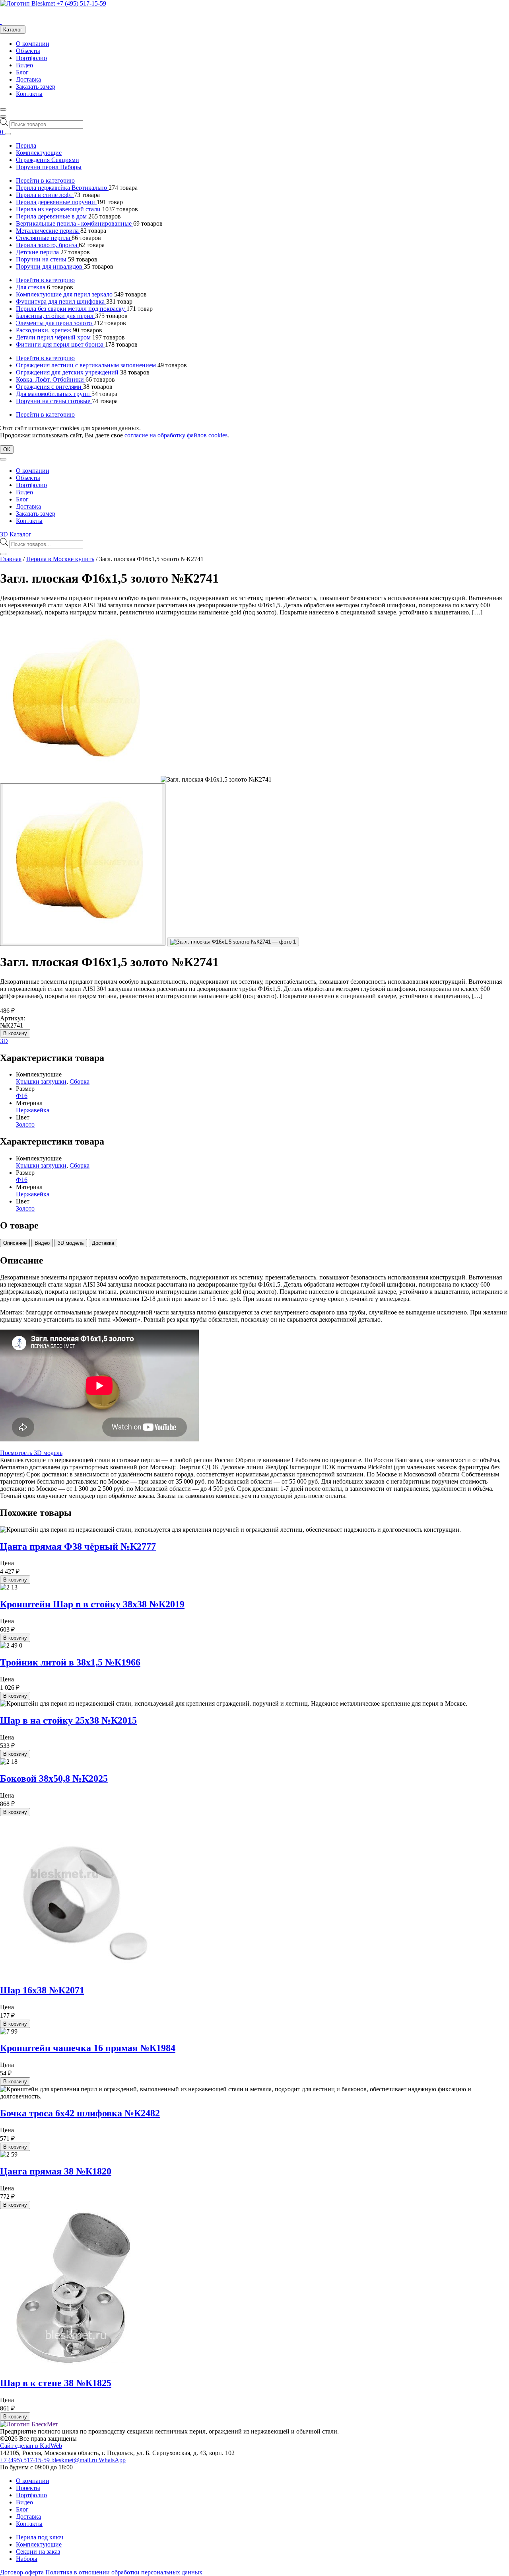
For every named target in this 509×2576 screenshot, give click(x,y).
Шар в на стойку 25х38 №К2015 (68, 1720)
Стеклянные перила (44, 238)
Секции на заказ (38, 2552)
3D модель (71, 1243)
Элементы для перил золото (55, 323)
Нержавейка (33, 1110)
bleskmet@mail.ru (75, 2460)
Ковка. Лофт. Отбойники (51, 379)
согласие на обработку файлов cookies (176, 435)
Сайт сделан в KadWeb (31, 2446)
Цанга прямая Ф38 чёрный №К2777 (78, 1546)
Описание (15, 1243)
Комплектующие (39, 153)
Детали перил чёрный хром (54, 337)
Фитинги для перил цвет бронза (60, 344)
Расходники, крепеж (44, 330)
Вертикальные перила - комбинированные (75, 223)
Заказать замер (36, 87)
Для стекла (31, 287)
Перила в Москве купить (60, 559)
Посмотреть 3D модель (31, 1453)
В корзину (15, 1033)
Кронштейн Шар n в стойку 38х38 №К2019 (92, 1604)
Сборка (80, 1081)
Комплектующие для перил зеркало (65, 294)
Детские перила (38, 252)
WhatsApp (112, 2460)
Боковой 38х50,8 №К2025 (54, 1778)
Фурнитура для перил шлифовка (61, 301)
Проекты (28, 2488)
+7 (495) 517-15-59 (81, 3)
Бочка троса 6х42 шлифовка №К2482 (80, 2113)
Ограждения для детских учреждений (68, 372)
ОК (7, 449)
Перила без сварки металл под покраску (71, 309)
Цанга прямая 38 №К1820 (56, 2171)
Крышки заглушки (41, 1081)
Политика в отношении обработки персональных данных (124, 2572)
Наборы (27, 2559)
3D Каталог (16, 534)
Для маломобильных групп (54, 394)
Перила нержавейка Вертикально (62, 188)
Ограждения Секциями (48, 160)
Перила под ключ (40, 2537)
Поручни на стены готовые (54, 401)
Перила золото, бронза (47, 245)
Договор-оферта (23, 2572)
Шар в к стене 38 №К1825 (56, 2383)
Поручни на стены (42, 259)
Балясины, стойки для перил (55, 316)
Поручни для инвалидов (50, 266)
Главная (11, 559)
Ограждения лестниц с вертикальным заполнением (87, 365)
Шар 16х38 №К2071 (42, 1990)
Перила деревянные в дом (52, 216)
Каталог (13, 30)
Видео (24, 65)
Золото (25, 1124)
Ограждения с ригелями (50, 387)
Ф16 (22, 1096)
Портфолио (31, 58)
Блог (22, 72)
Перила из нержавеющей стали (59, 209)
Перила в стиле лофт (45, 195)
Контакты (29, 94)
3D (4, 1041)
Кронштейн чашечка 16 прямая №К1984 (88, 2048)
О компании (33, 44)
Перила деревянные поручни (56, 202)
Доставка (28, 79)
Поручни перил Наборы (49, 167)
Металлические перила (48, 231)
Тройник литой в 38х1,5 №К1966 (70, 1662)
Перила (26, 145)
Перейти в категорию (45, 180)
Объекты (28, 51)
